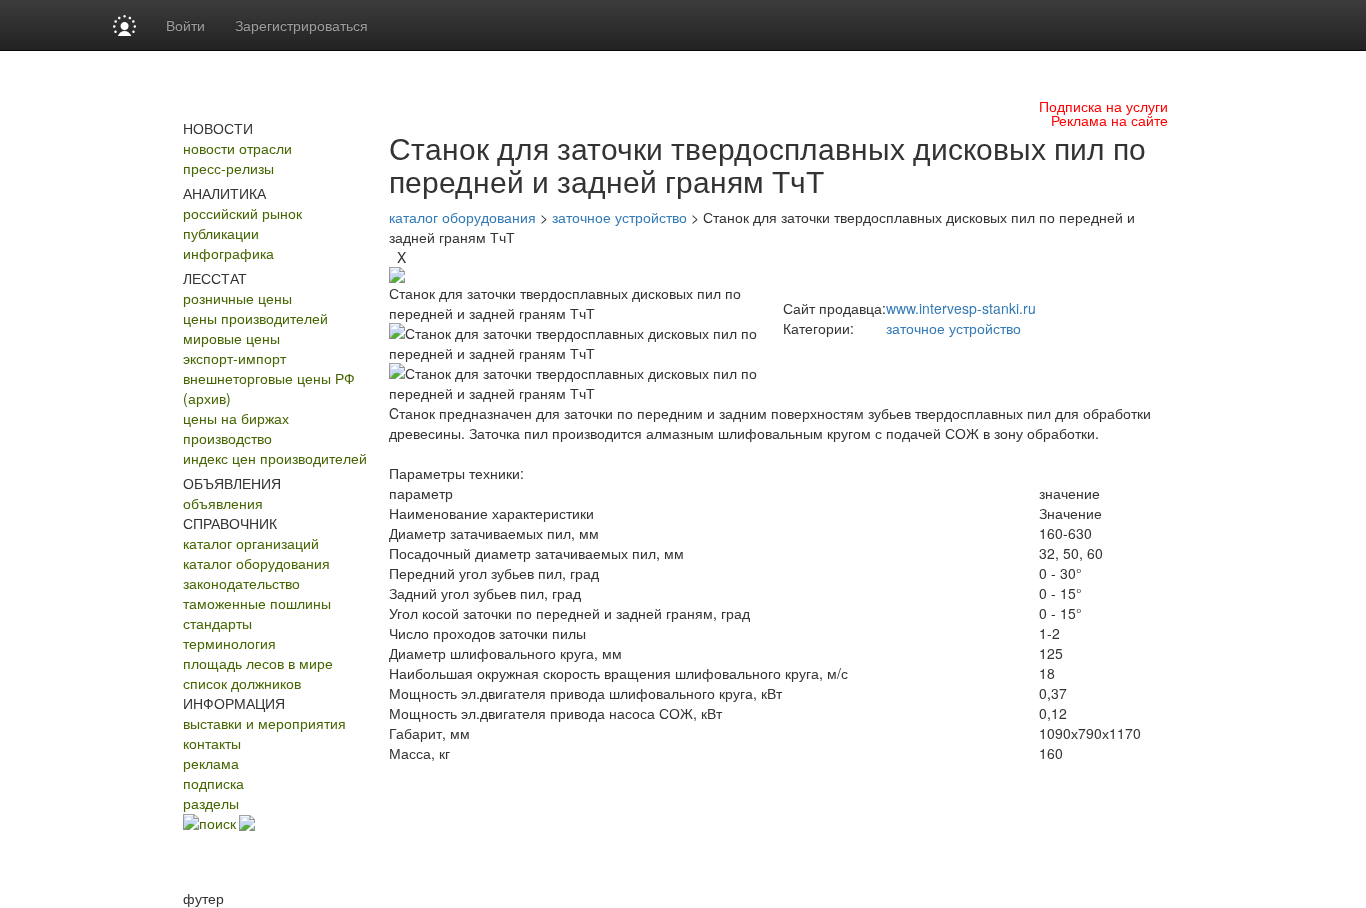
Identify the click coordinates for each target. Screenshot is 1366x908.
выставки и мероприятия (264, 723)
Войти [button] (185, 25)
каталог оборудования (256, 563)
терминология (229, 643)
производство (227, 438)
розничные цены (237, 298)
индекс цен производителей (275, 458)
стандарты (217, 623)
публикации (221, 233)
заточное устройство (619, 217)
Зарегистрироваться (301, 25)
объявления (223, 503)
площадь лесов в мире (258, 663)
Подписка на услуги (1103, 106)
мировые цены (231, 338)
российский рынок (242, 213)
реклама (211, 763)
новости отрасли (237, 148)
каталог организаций (251, 543)
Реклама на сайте (1109, 120)
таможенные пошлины (257, 603)
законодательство (241, 583)
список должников (242, 683)
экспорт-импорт (234, 358)
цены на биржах (236, 418)
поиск (217, 823)
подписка (213, 783)
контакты (212, 743)
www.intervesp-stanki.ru (961, 308)
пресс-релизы (228, 168)
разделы (211, 803)
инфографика (228, 253)
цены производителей (255, 318)
